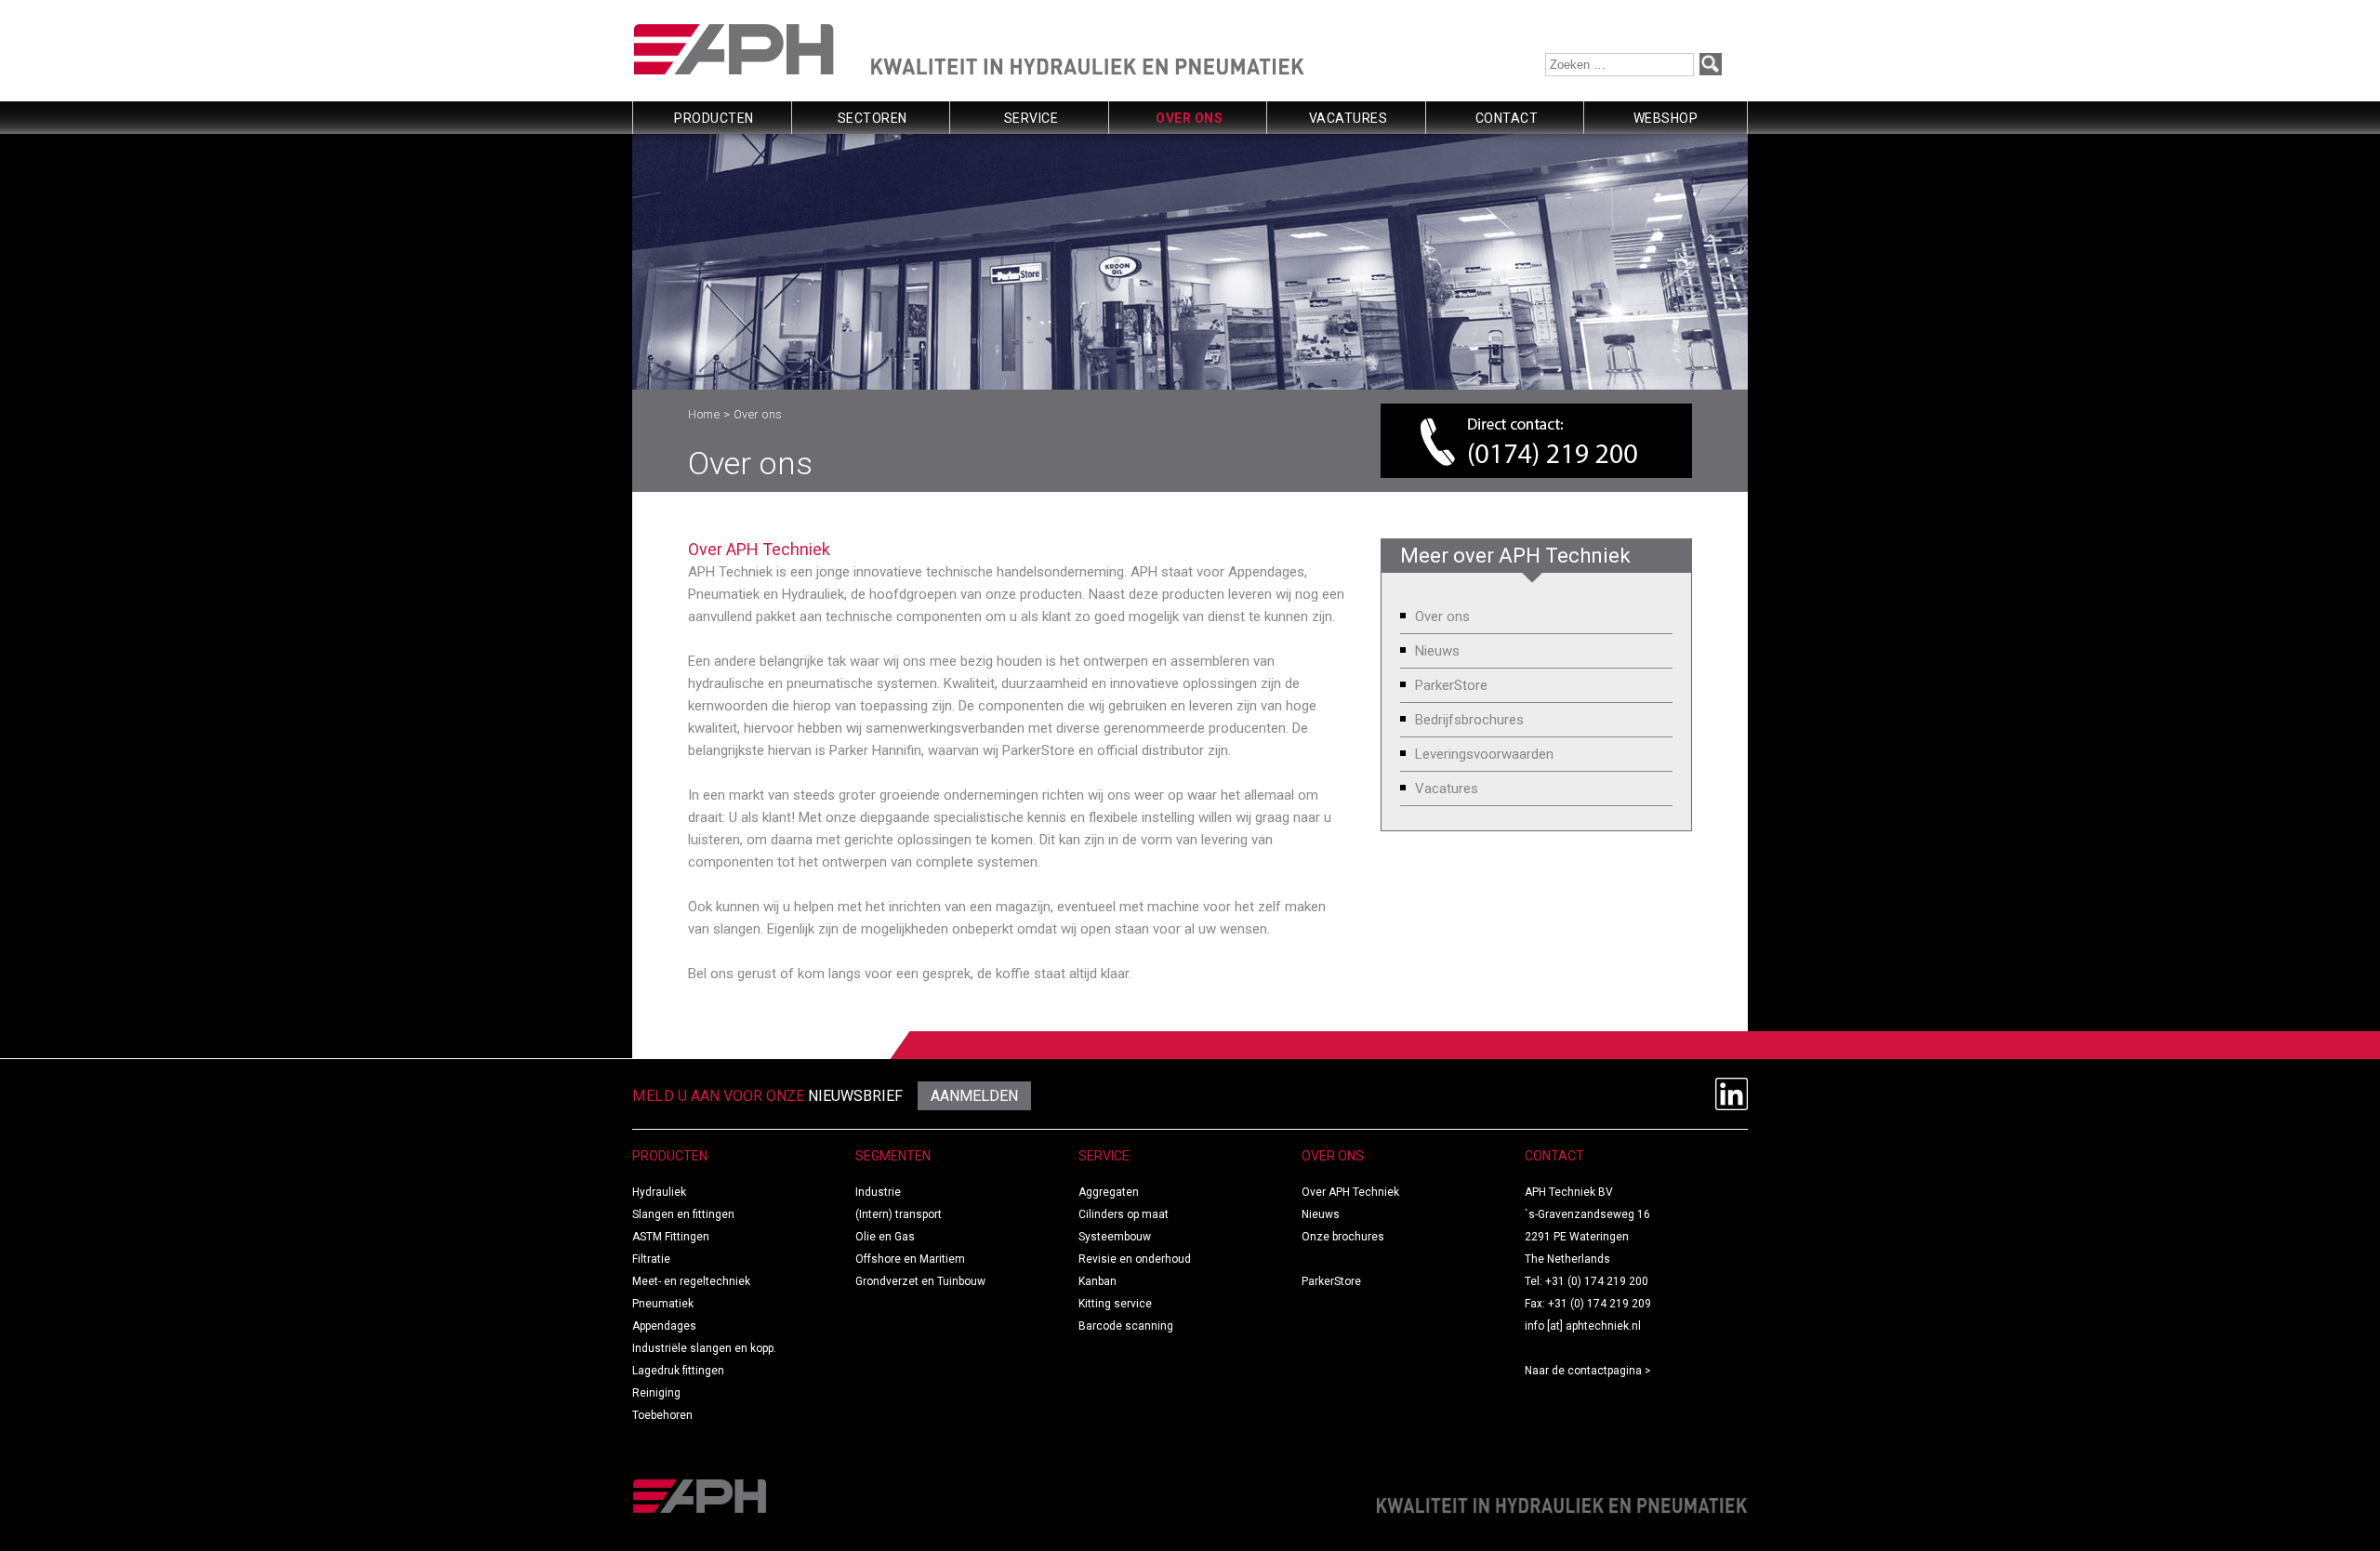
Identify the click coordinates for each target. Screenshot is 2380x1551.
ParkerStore (1451, 685)
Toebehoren (662, 1415)
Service (1031, 118)
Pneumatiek (663, 1304)
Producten (714, 118)
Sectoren (873, 118)
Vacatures (1349, 118)
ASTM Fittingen (671, 1237)
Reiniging (656, 1393)
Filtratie (651, 1259)
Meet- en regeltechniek (691, 1281)
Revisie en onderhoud (1135, 1259)
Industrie (878, 1192)
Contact (1507, 118)
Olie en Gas (885, 1237)
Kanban (1097, 1281)
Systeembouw (1115, 1237)
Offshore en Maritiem (910, 1259)
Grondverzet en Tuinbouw (920, 1281)
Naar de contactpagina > (1588, 1371)
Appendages (664, 1326)
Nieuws (1437, 651)
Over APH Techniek (1350, 1192)
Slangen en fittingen (683, 1214)
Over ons (1189, 118)
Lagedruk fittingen (678, 1371)
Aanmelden (974, 1096)
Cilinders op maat (1124, 1214)
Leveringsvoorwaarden (1484, 754)
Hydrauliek (659, 1192)
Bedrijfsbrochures (1469, 720)
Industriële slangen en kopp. (704, 1348)
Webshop (1666, 118)
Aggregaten (1109, 1192)
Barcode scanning (1126, 1326)
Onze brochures (1343, 1237)
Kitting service (1115, 1304)
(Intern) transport (899, 1214)
